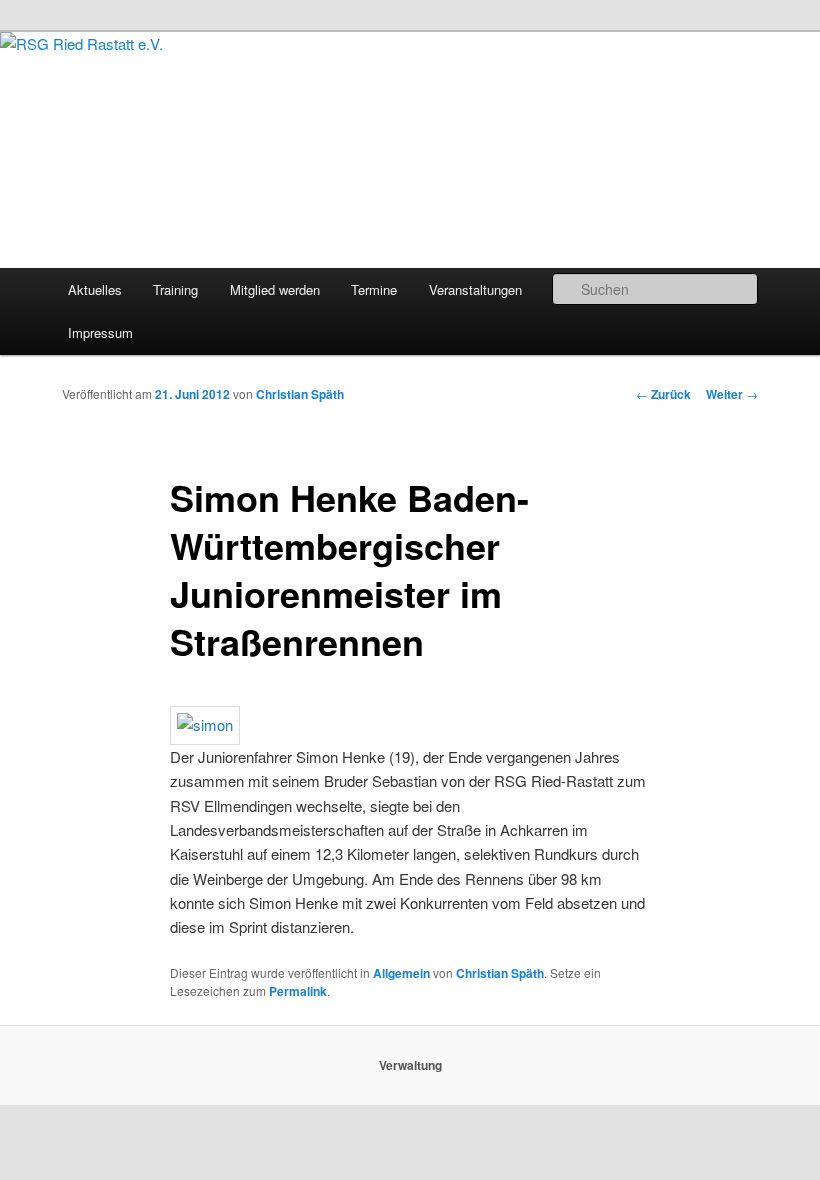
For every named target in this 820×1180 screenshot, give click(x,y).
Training (175, 289)
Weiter (732, 394)
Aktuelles (95, 289)
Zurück (663, 394)
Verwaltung (410, 1065)
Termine (374, 289)
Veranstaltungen (475, 289)
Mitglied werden (275, 289)
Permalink (298, 991)
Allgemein (401, 973)
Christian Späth (300, 394)
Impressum (100, 332)
